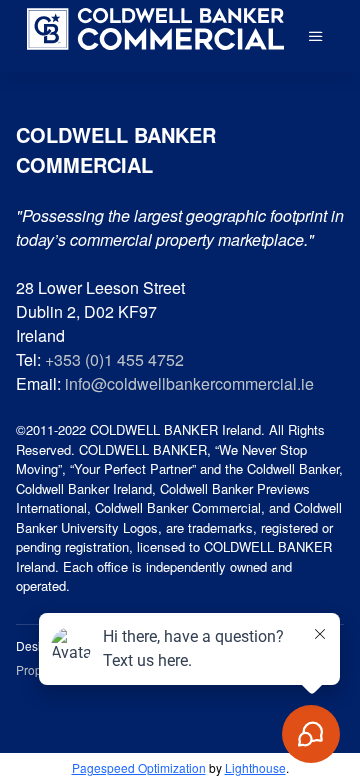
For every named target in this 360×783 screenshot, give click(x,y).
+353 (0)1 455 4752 (114, 359)
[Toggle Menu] (316, 36)
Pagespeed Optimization (139, 767)
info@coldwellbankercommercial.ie (189, 383)
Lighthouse (255, 767)
